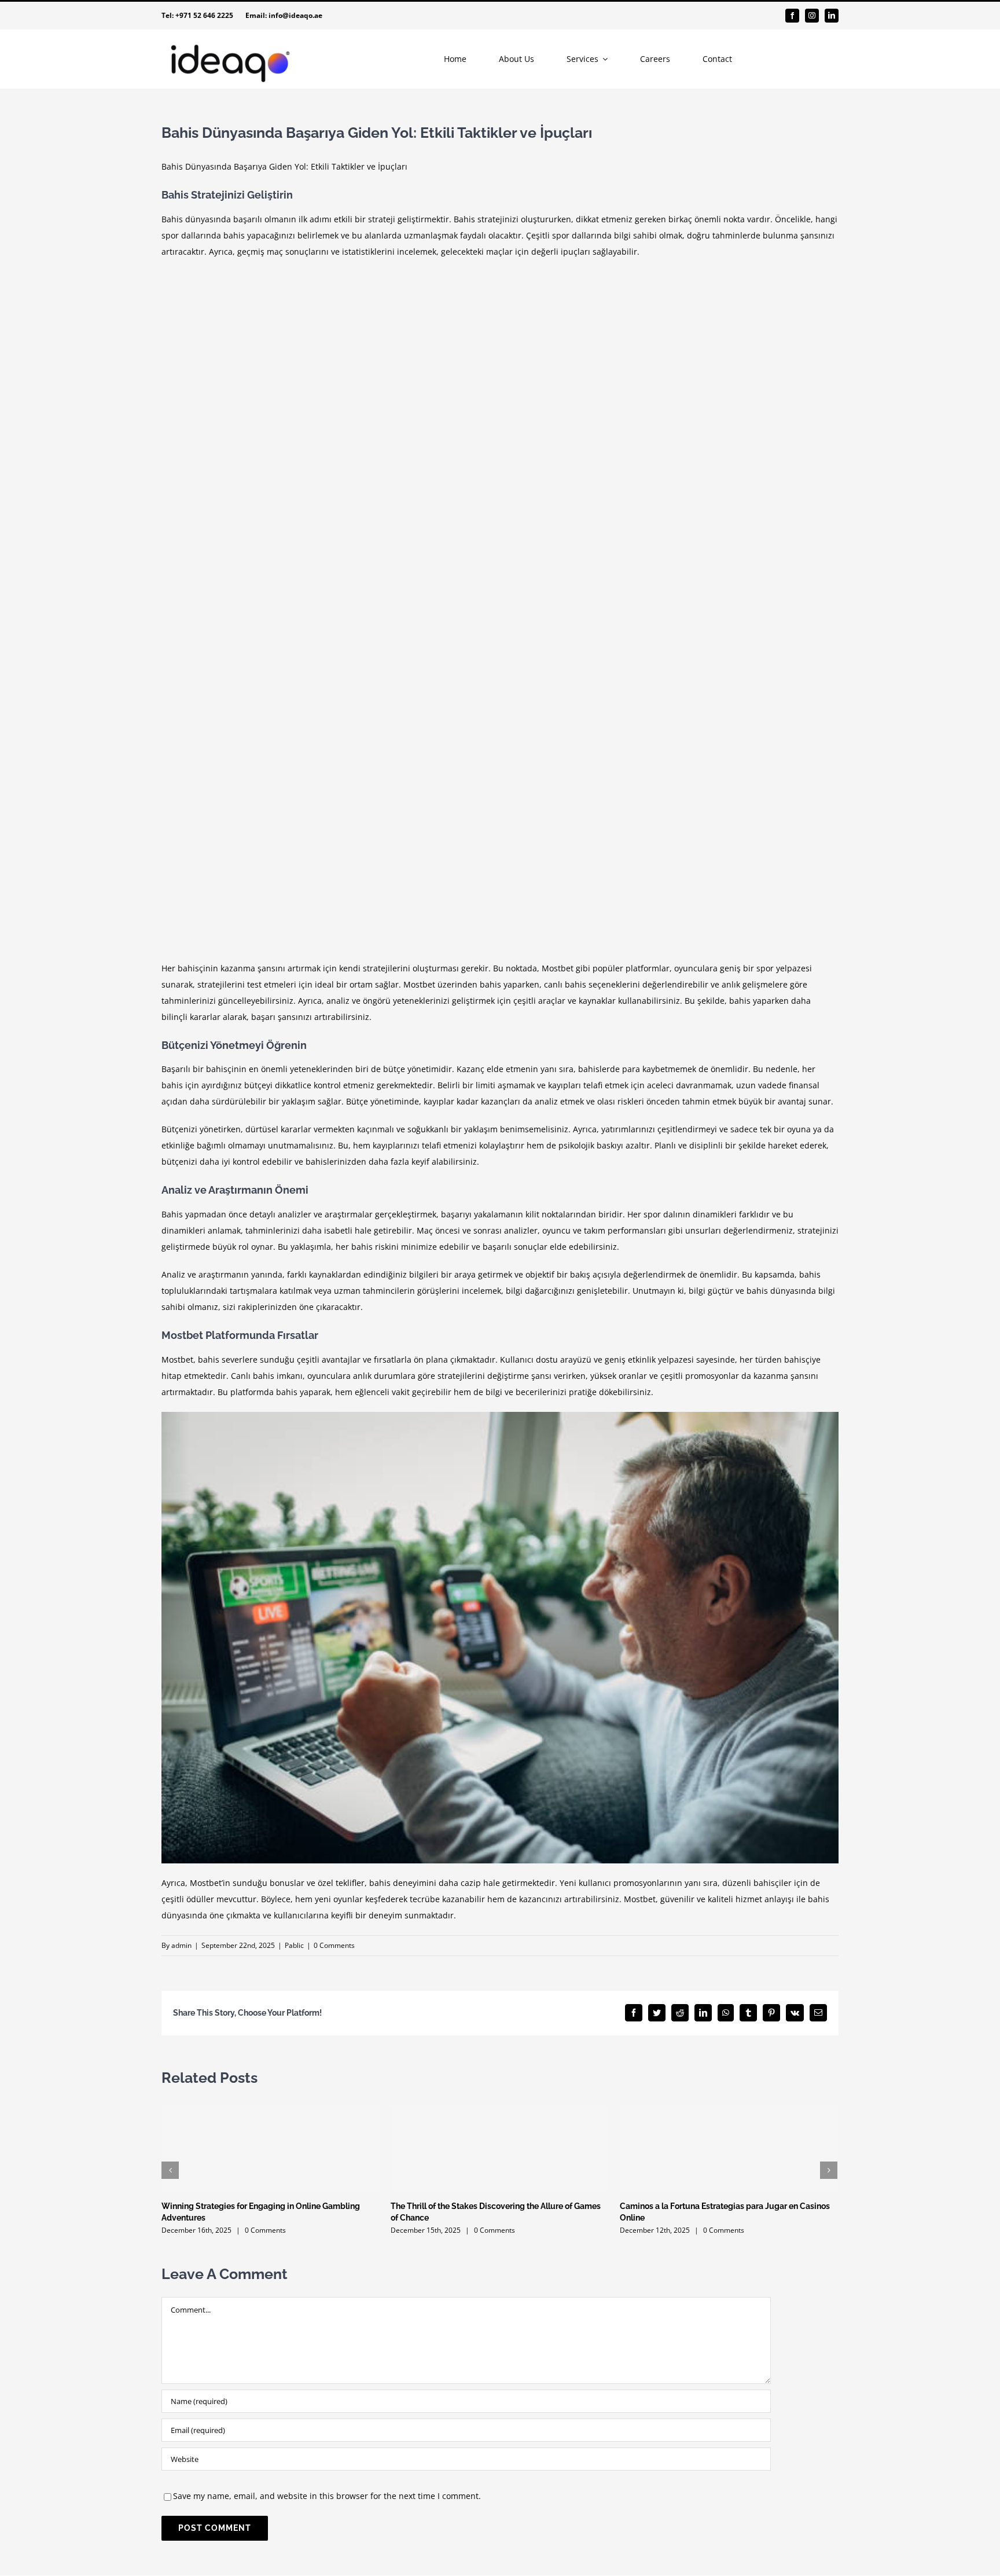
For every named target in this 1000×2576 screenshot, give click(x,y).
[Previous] (170, 2170)
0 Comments (334, 1945)
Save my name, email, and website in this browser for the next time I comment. (327, 2496)
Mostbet (558, 968)
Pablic (294, 1945)
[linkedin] (832, 16)
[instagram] (812, 16)
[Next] (829, 2170)
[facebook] (792, 16)
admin (181, 1945)
